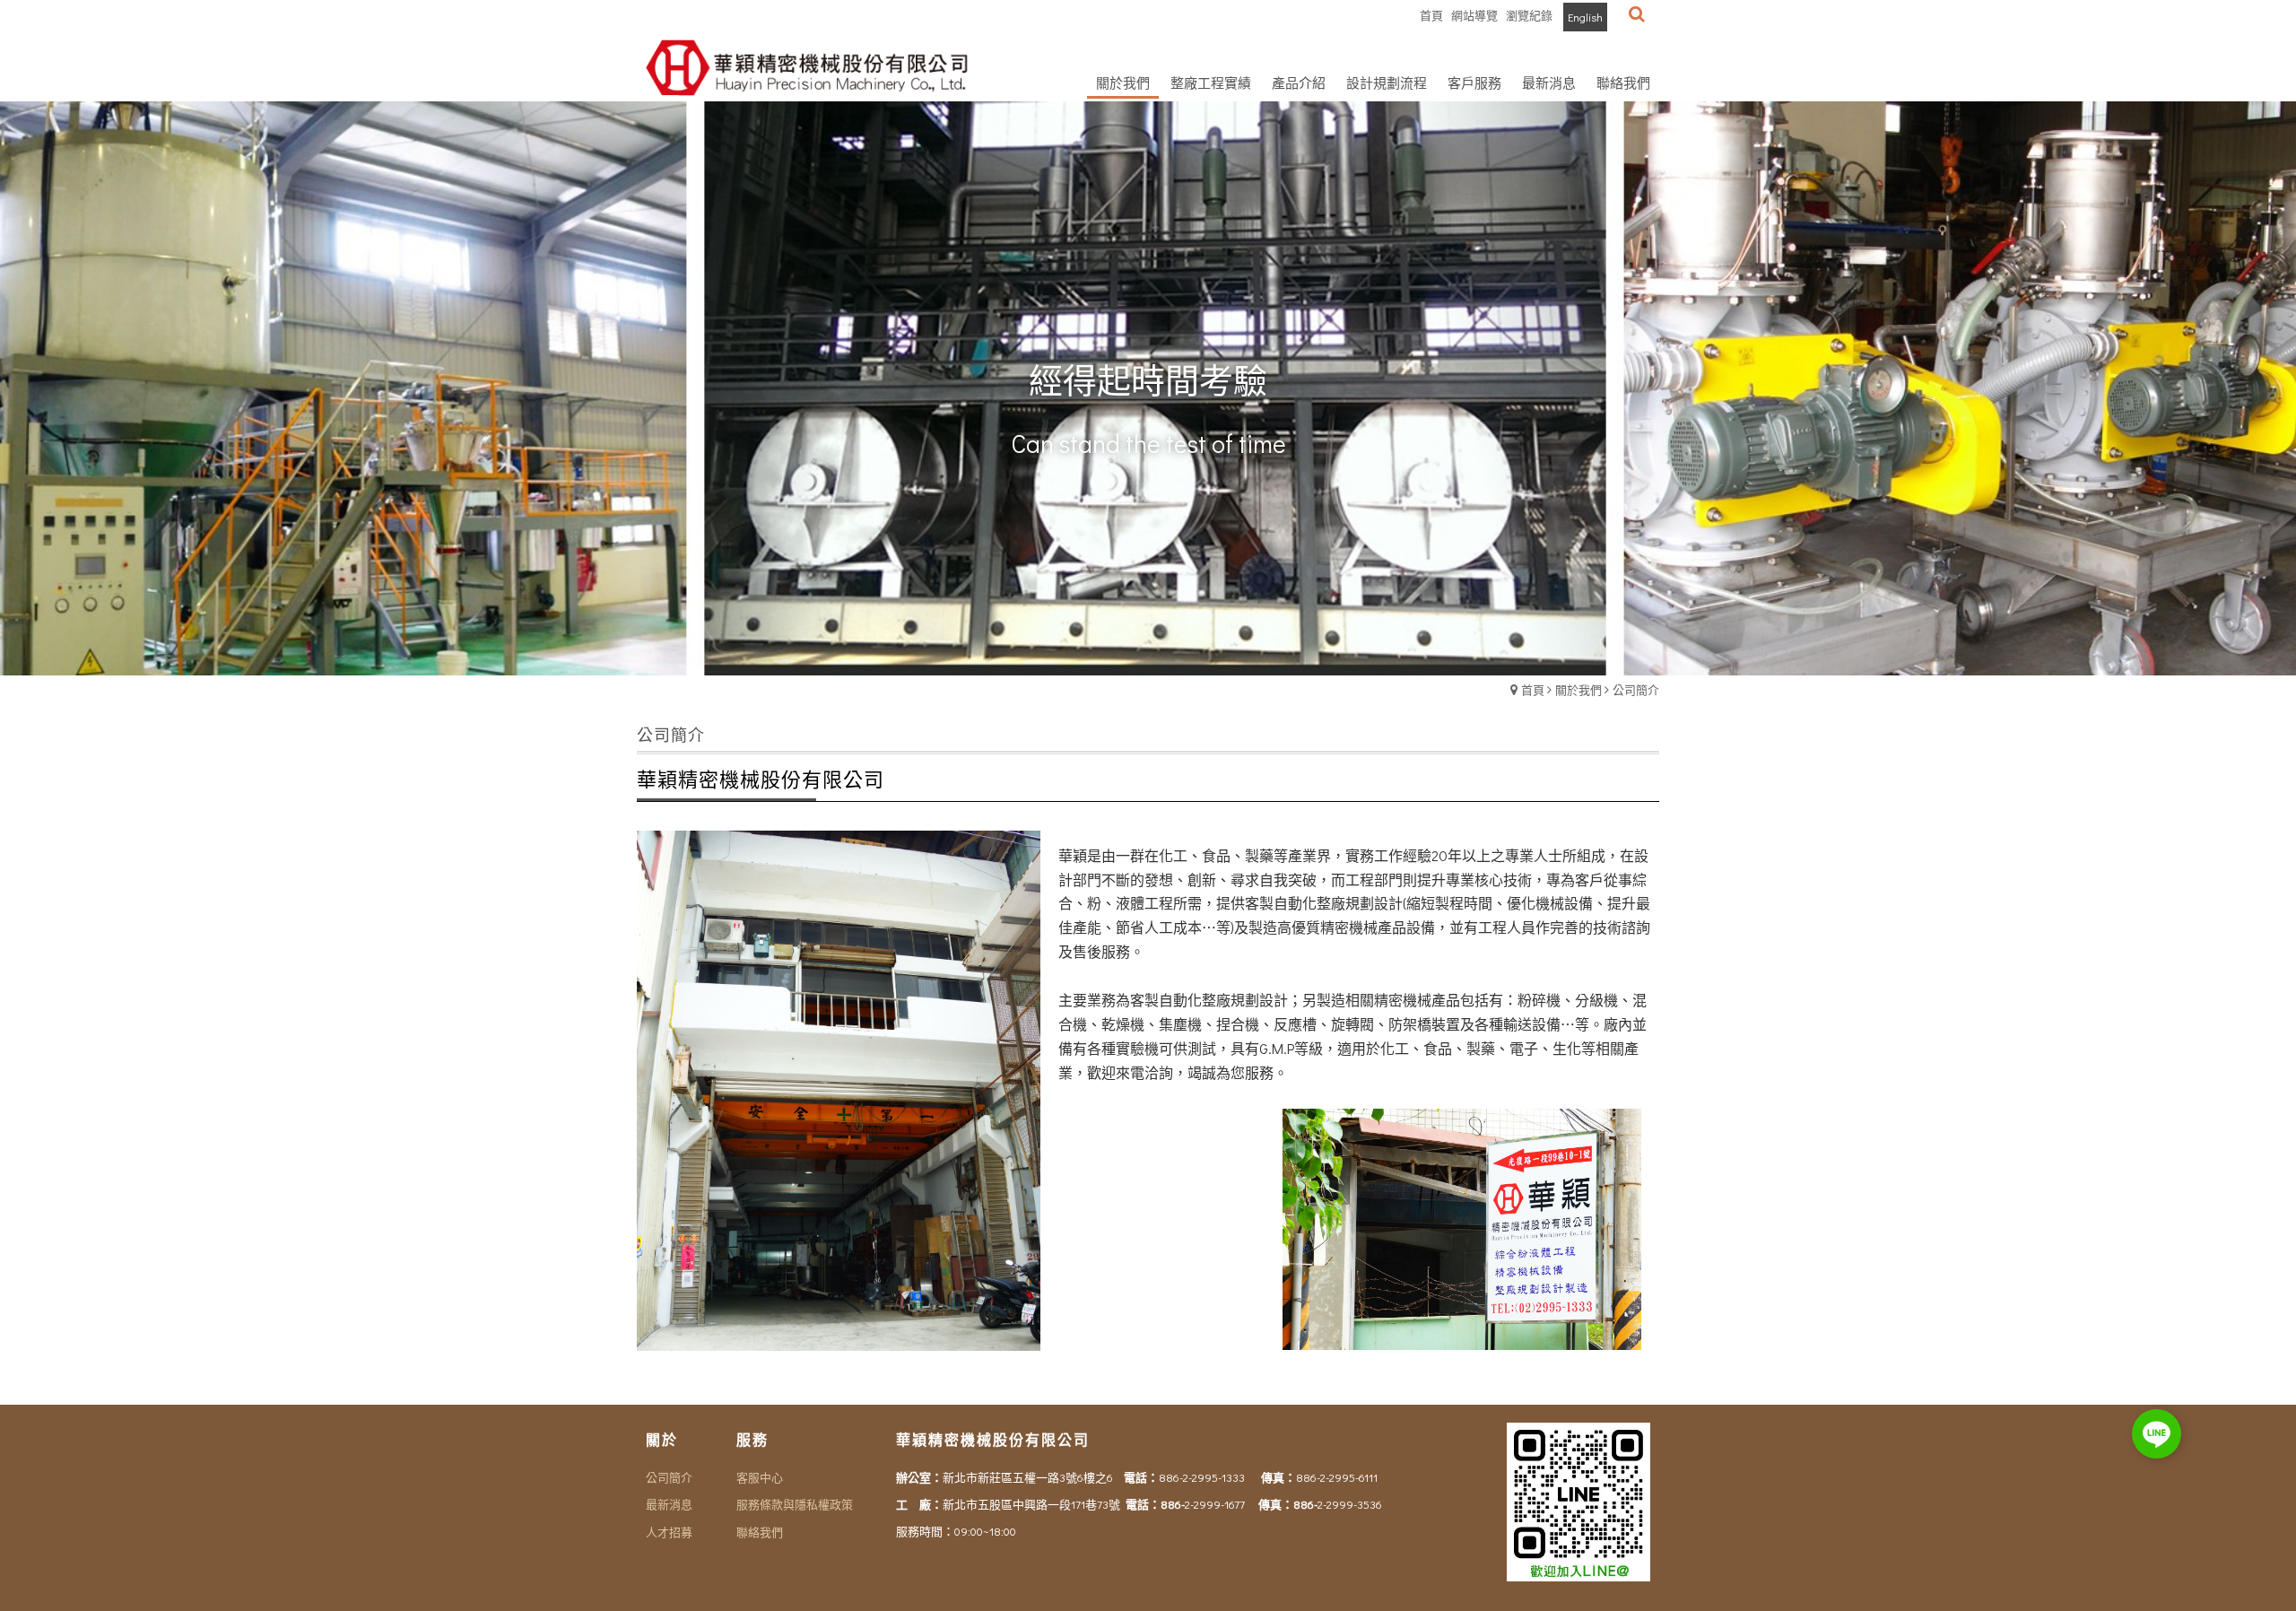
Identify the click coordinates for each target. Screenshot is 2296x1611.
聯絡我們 (760, 1532)
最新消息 (669, 1504)
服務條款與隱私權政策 (795, 1504)
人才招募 (669, 1532)
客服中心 (760, 1477)
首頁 (1533, 689)
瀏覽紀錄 (1529, 15)
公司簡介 (1636, 689)
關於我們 (1578, 689)
